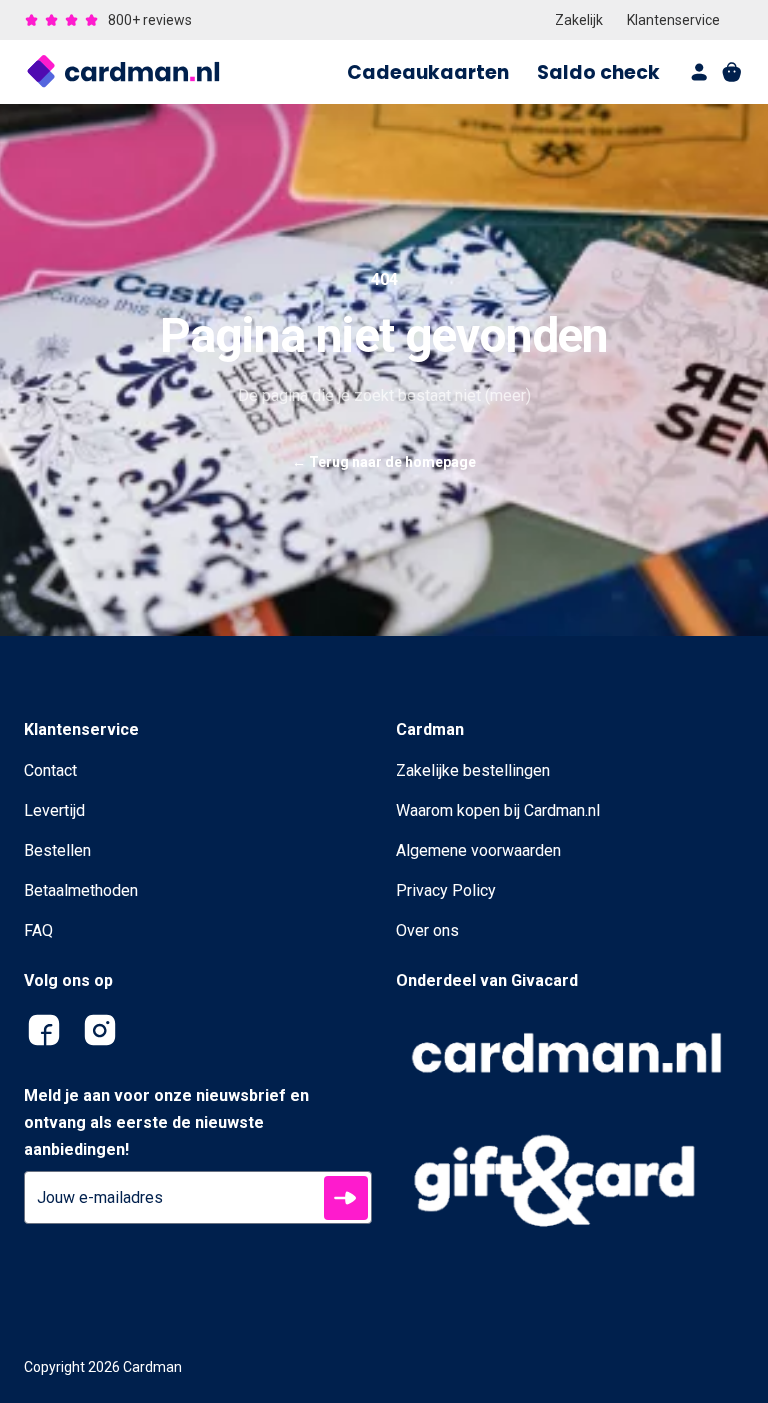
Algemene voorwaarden (478, 850)
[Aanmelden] (346, 1198)
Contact (50, 770)
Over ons (427, 930)
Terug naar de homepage (384, 462)
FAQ (38, 930)
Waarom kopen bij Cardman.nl (498, 810)
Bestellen (57, 850)
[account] (700, 72)
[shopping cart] (732, 72)
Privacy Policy (446, 890)
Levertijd (54, 810)
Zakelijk (579, 20)
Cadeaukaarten (428, 72)
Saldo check (598, 72)
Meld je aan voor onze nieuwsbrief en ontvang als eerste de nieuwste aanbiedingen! (166, 1122)
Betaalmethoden (81, 890)
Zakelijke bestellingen (473, 770)
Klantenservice (673, 20)
